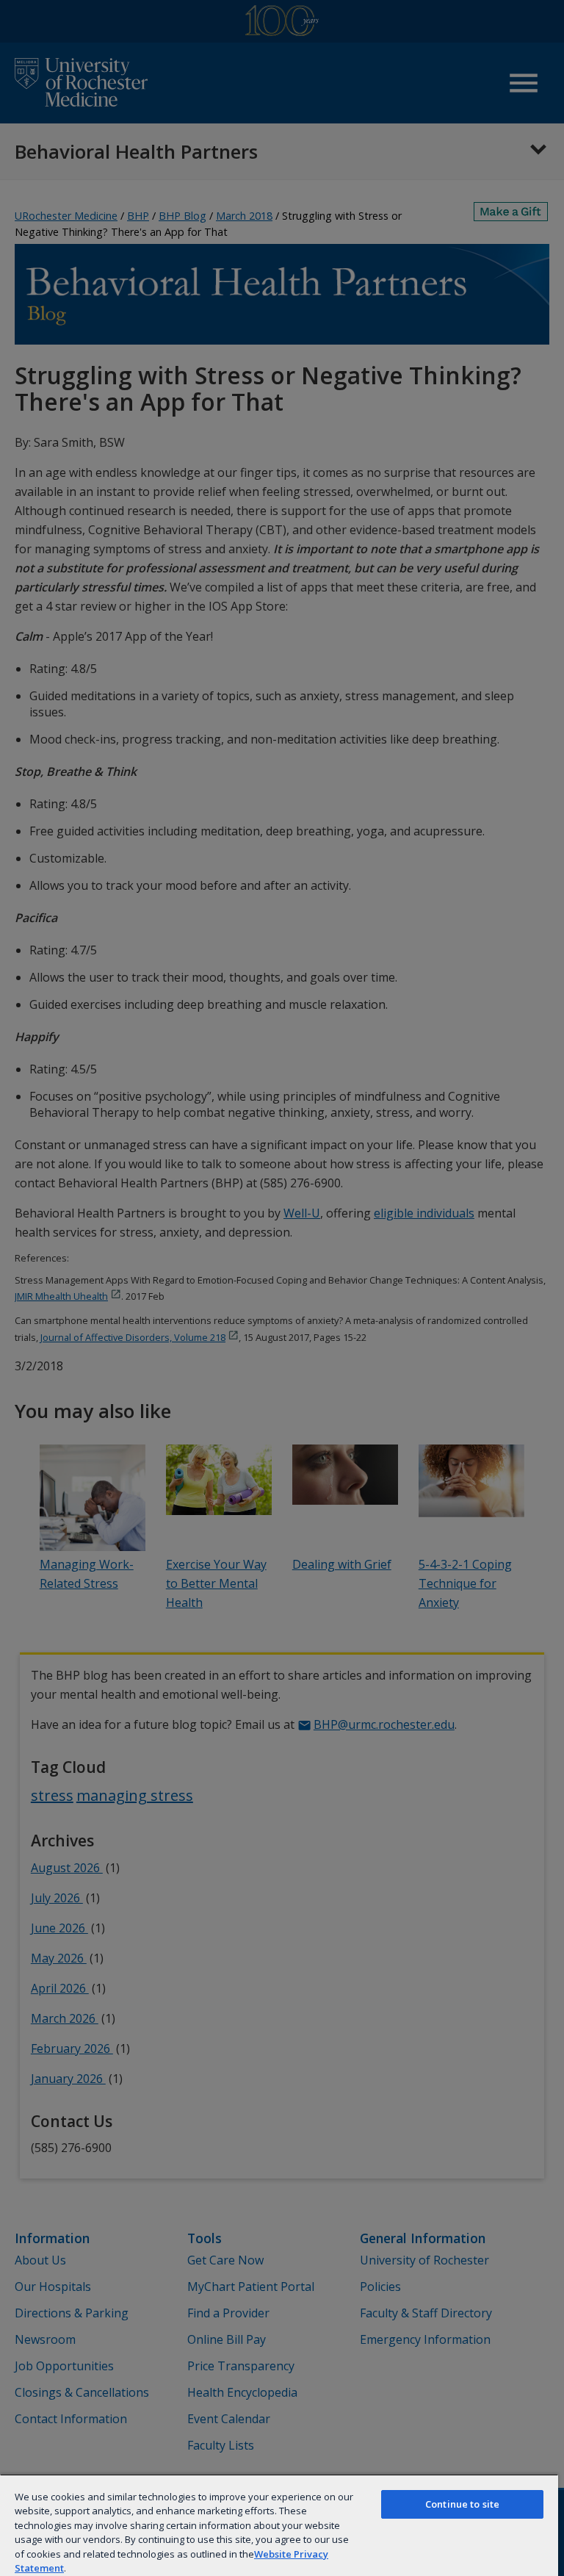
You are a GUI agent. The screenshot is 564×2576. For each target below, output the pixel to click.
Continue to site (462, 2504)
